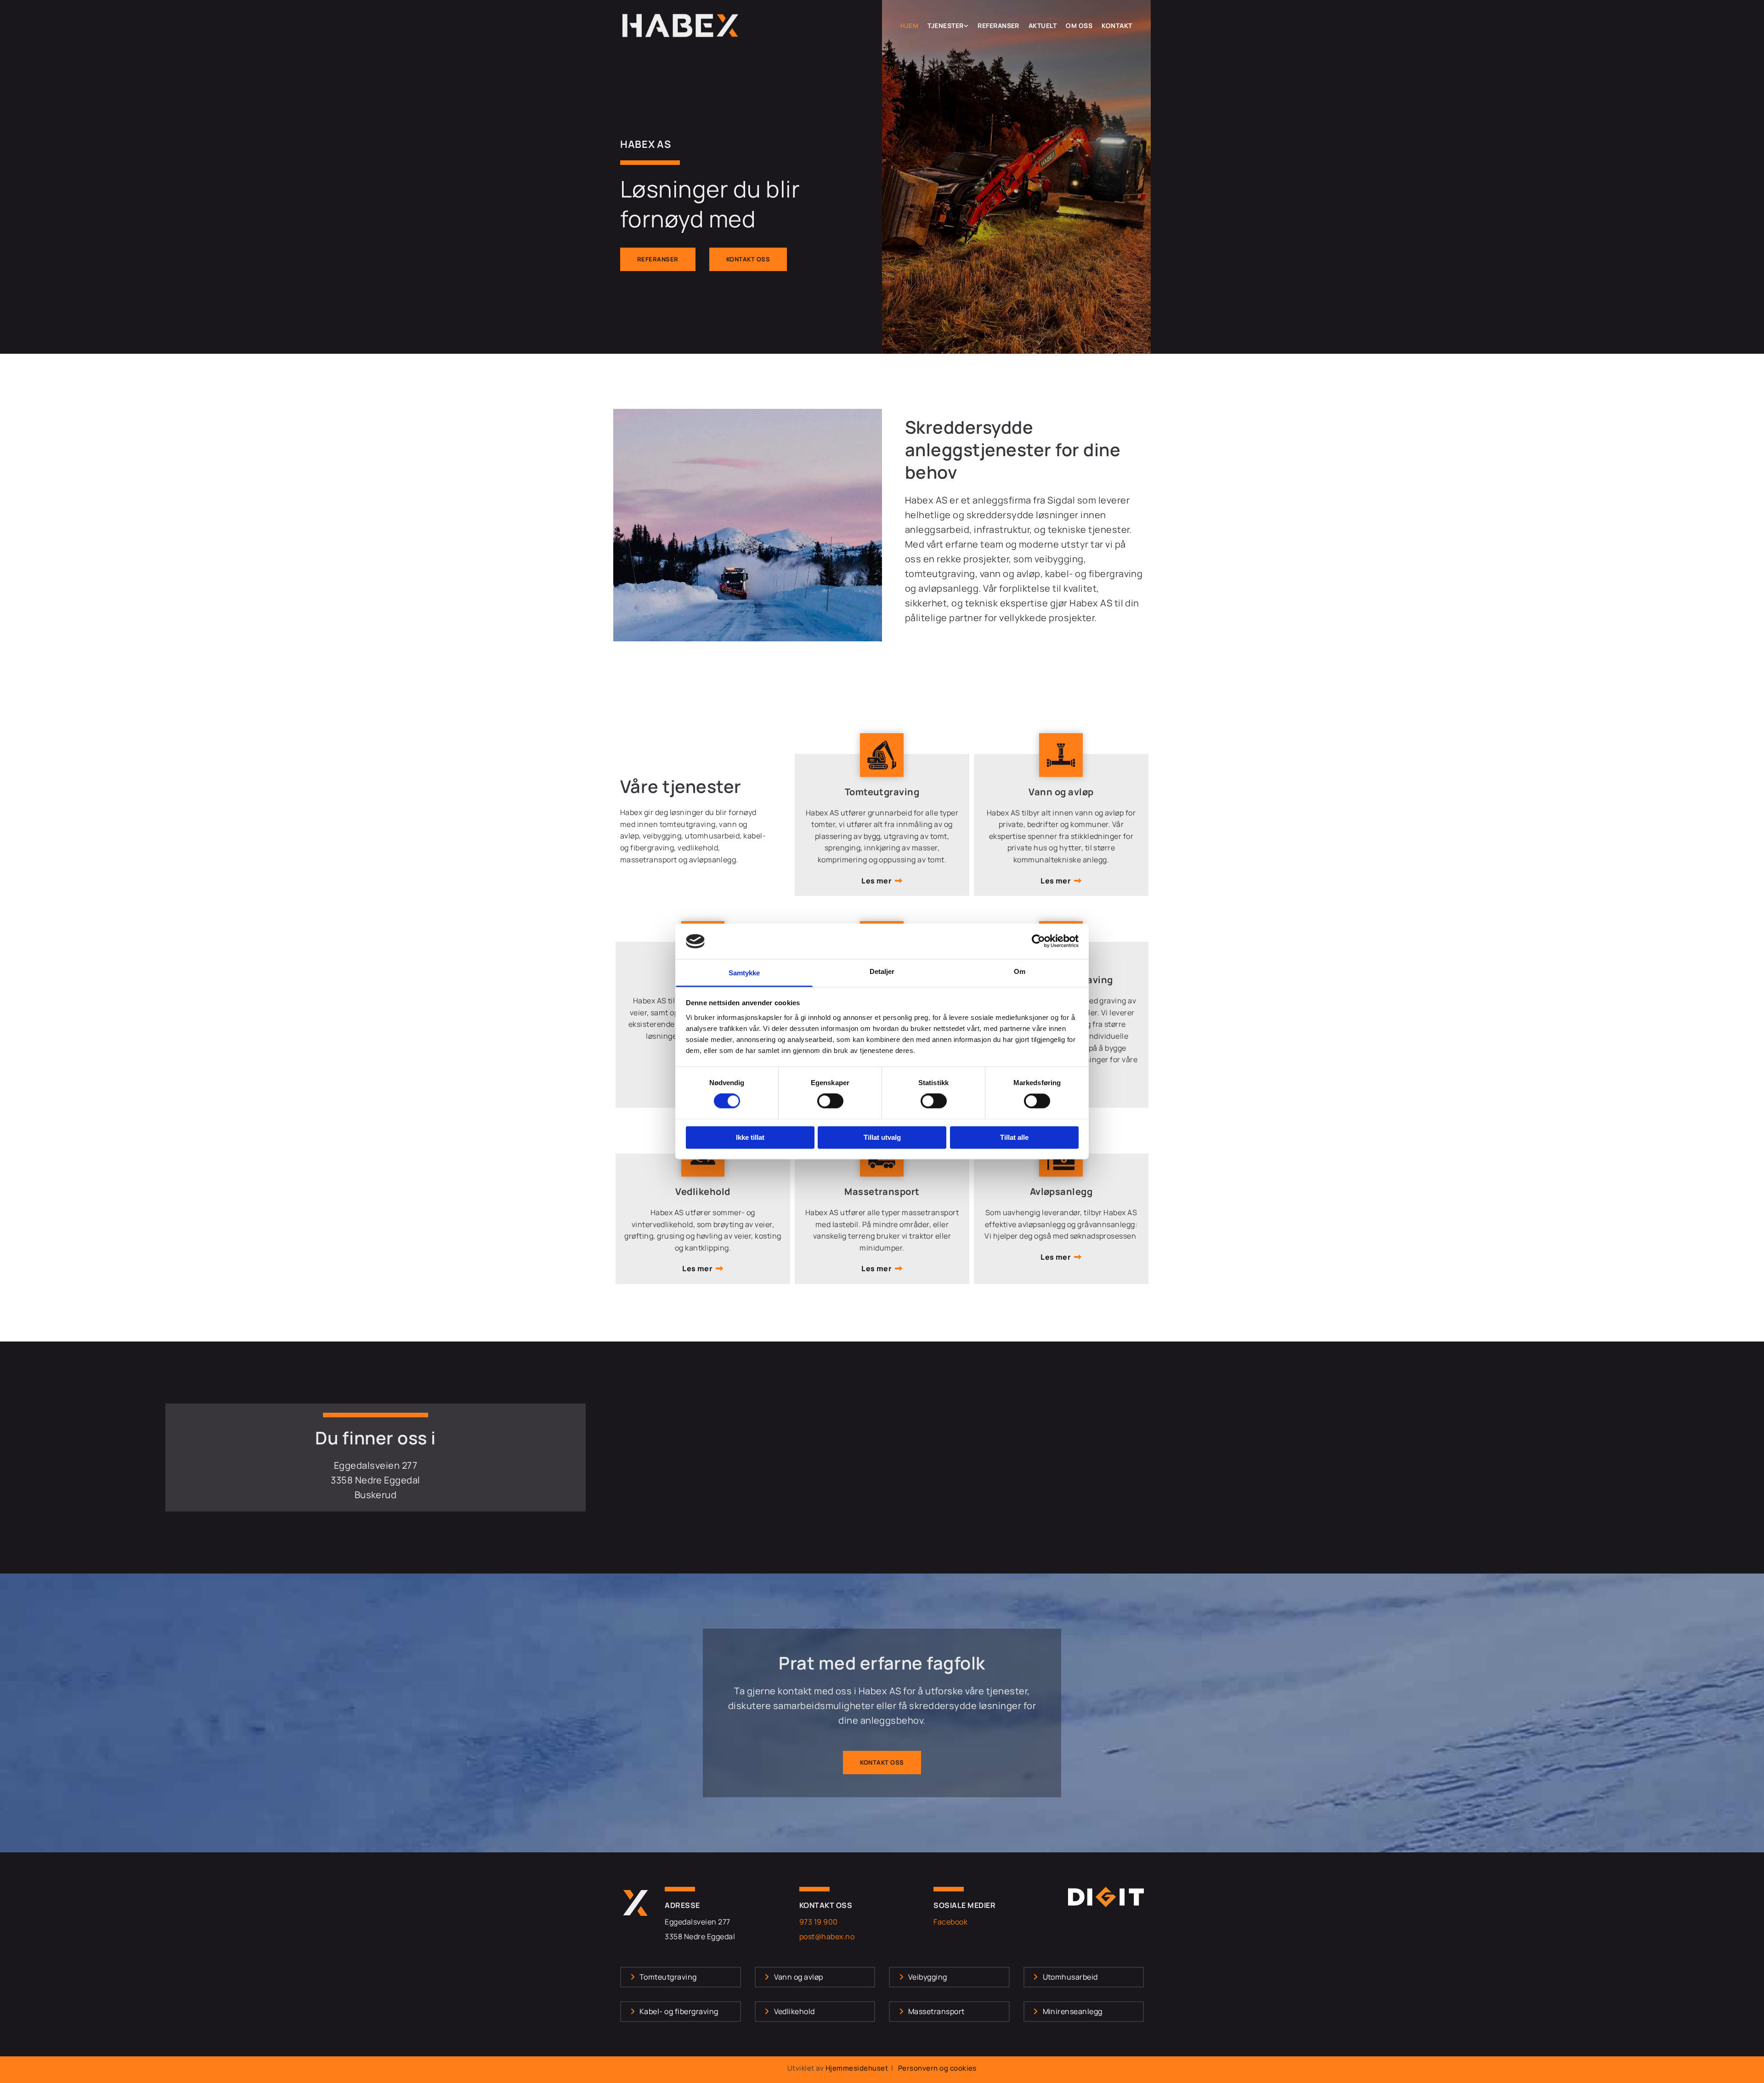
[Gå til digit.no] (1106, 1897)
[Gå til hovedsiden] (681, 25)
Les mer (876, 881)
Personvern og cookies (937, 2068)
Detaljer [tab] (882, 971)
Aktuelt (1043, 26)
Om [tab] (1020, 971)
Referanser (998, 26)
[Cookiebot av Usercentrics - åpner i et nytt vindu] (1038, 941)
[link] (948, 26)
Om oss (1079, 26)
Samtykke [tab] (744, 973)
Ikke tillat (750, 1137)
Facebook (950, 1922)
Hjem (909, 26)
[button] (658, 259)
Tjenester (945, 26)
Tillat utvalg (882, 1137)
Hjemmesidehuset (857, 2068)
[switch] (830, 1101)
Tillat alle (1014, 1137)
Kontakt (1117, 26)
